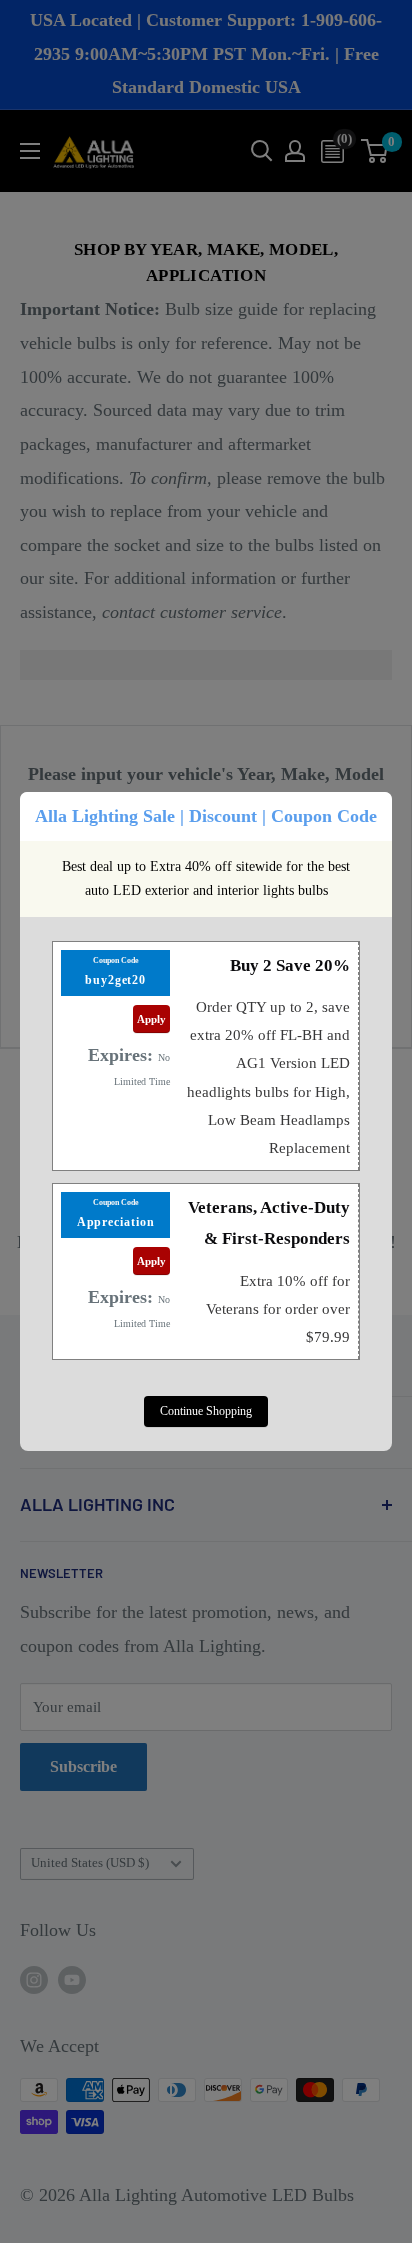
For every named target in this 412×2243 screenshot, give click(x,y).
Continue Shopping (206, 1411)
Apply (151, 1019)
